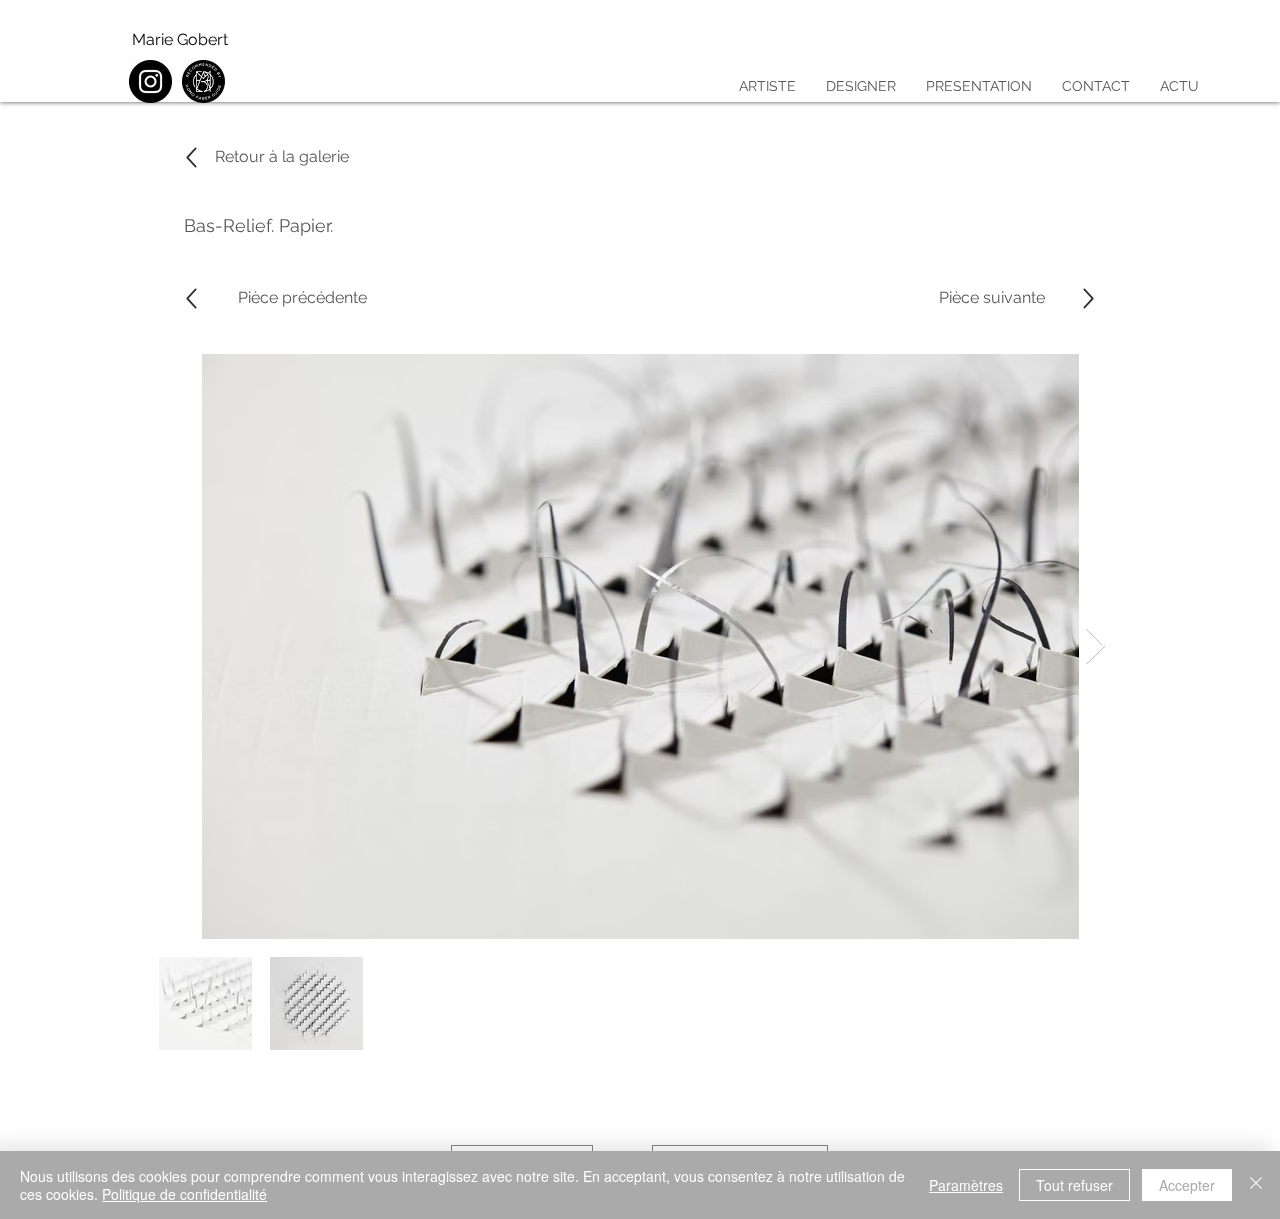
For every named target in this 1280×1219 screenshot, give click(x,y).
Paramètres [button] (966, 1185)
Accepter (1187, 1185)
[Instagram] (150, 81)
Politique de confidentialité (184, 1194)
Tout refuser (1074, 1185)
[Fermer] (1256, 1185)
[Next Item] (1095, 646)
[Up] (191, 298)
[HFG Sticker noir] (203, 81)
